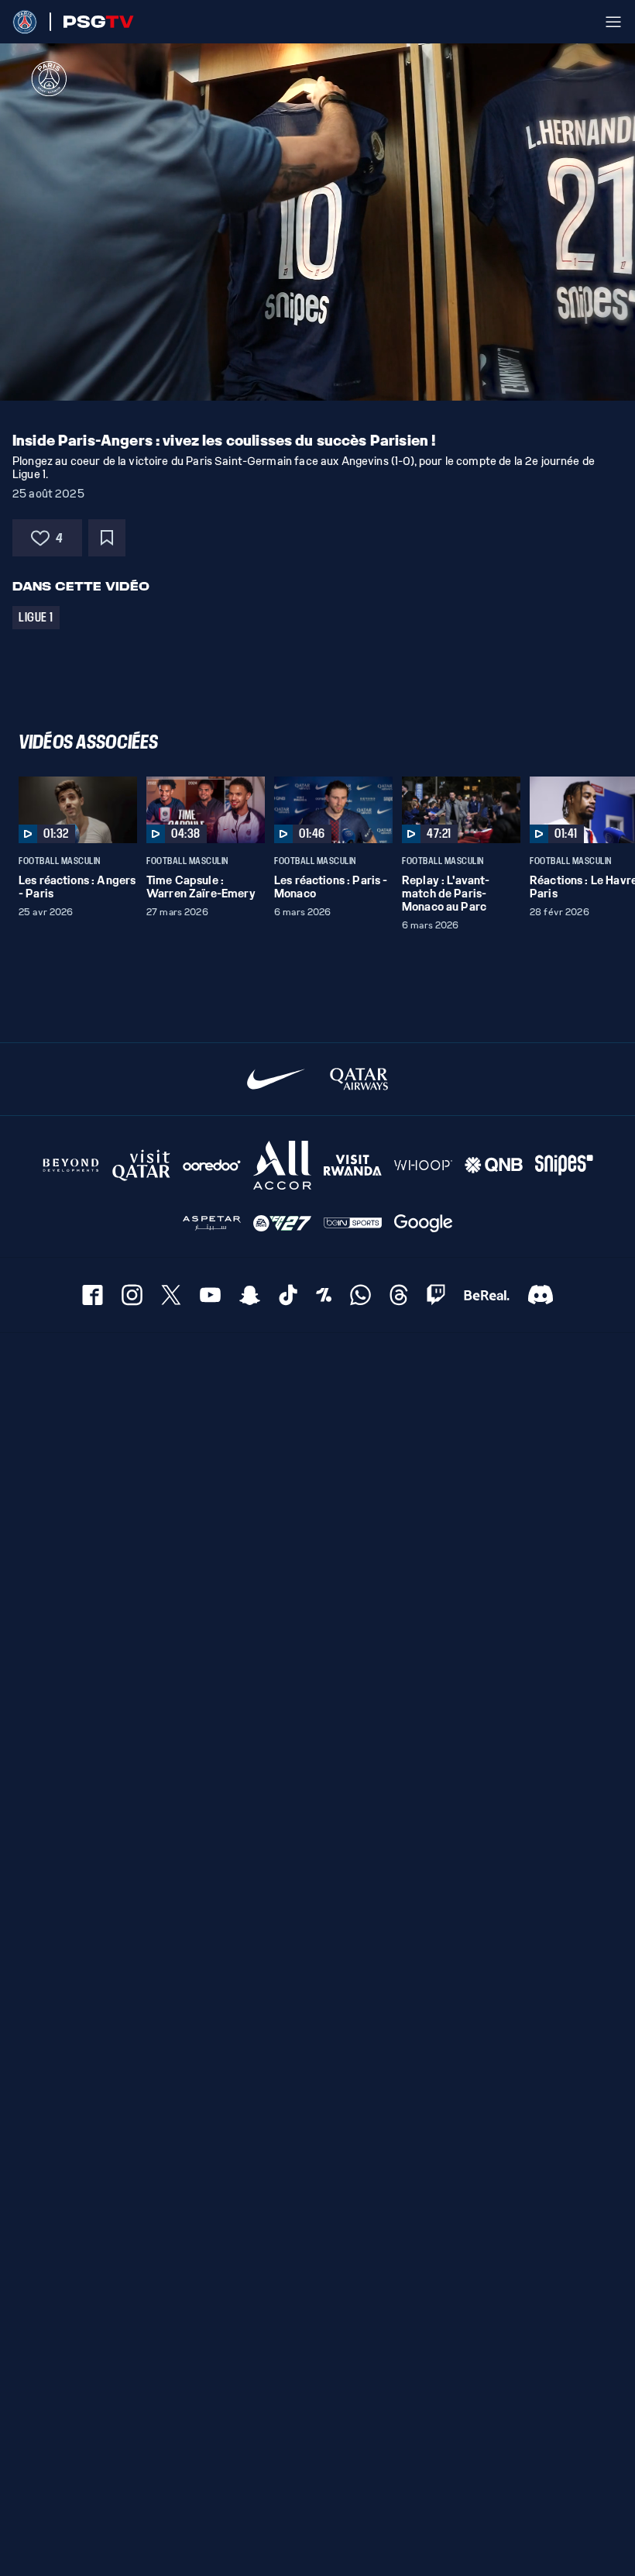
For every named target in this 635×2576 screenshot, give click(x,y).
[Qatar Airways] (359, 1079)
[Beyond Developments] (71, 1165)
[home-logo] (25, 22)
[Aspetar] (212, 1223)
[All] (282, 1165)
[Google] (423, 1223)
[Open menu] (613, 22)
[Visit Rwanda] (353, 1165)
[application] (317, 222)
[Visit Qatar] (141, 1165)
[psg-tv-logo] (92, 22)
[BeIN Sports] (353, 1223)
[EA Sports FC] (282, 1223)
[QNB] (494, 1165)
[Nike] (276, 1079)
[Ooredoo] (212, 1165)
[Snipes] (564, 1165)
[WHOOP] (423, 1165)
